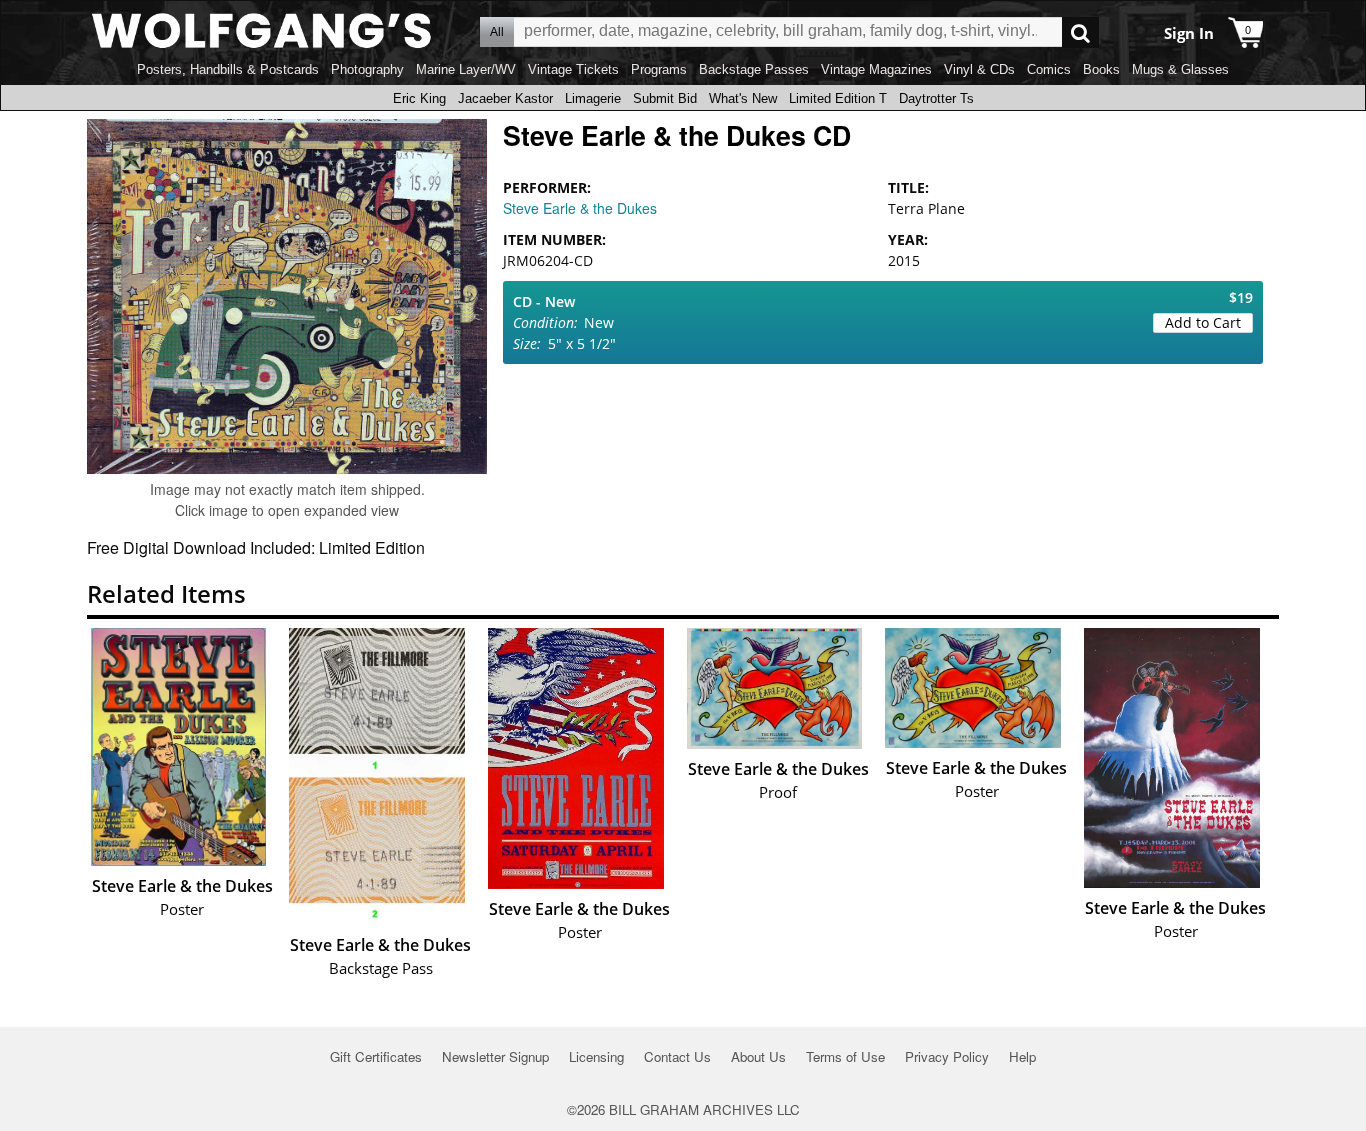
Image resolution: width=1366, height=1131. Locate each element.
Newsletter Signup (495, 1056)
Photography (367, 69)
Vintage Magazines (876, 69)
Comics (1049, 69)
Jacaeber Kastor (505, 98)
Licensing (596, 1056)
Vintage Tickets (573, 69)
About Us (758, 1056)
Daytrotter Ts (936, 98)
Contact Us (677, 1056)
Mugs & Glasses (1180, 69)
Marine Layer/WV (466, 69)
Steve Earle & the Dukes (580, 208)
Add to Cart (1203, 322)
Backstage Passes (754, 69)
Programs (659, 69)
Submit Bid (665, 98)
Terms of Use (845, 1056)
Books (1101, 69)
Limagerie (593, 98)
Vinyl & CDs (979, 69)
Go (1080, 32)
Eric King (419, 98)
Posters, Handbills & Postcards (228, 69)
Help (1022, 1056)
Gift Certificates (376, 1056)
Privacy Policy (947, 1056)
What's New (743, 98)
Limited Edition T (838, 98)
